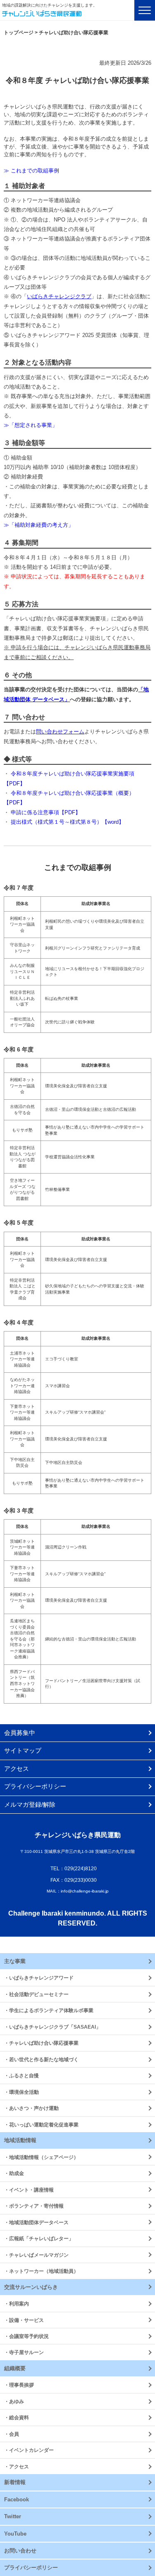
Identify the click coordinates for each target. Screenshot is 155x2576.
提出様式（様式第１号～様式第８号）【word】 (67, 822)
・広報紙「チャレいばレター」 (39, 2238)
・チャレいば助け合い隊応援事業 (41, 2043)
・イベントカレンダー (29, 2450)
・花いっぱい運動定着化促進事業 (41, 2125)
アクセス (17, 1769)
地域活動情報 (20, 2140)
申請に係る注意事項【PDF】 (46, 812)
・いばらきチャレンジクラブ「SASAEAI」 (52, 2027)
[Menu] (145, 10)
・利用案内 (17, 2304)
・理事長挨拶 (19, 2385)
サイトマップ (23, 1750)
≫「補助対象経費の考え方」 (39, 525)
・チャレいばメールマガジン (36, 2255)
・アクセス (17, 2466)
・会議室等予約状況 (26, 2336)
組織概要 (15, 2368)
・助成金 (14, 2173)
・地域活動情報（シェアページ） (41, 2157)
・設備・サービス (24, 2320)
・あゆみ (14, 2401)
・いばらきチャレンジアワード (39, 1978)
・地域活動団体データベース (36, 2222)
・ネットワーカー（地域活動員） (41, 2271)
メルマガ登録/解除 (30, 1804)
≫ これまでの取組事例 (31, 171)
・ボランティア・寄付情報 (34, 2206)
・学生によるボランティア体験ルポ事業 (49, 2010)
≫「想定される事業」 (31, 425)
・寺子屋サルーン (24, 2352)
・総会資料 (17, 2417)
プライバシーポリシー (35, 1786)
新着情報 (15, 2482)
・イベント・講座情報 (29, 2190)
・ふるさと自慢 (21, 2075)
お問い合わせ (20, 2551)
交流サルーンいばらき (31, 2287)
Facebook (17, 2499)
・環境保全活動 (21, 2092)
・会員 (12, 2434)
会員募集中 (20, 1733)
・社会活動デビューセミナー (36, 1994)
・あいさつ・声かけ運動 (31, 2108)
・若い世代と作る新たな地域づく (41, 2059)
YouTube (15, 2534)
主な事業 (15, 1961)
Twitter (13, 2516)
